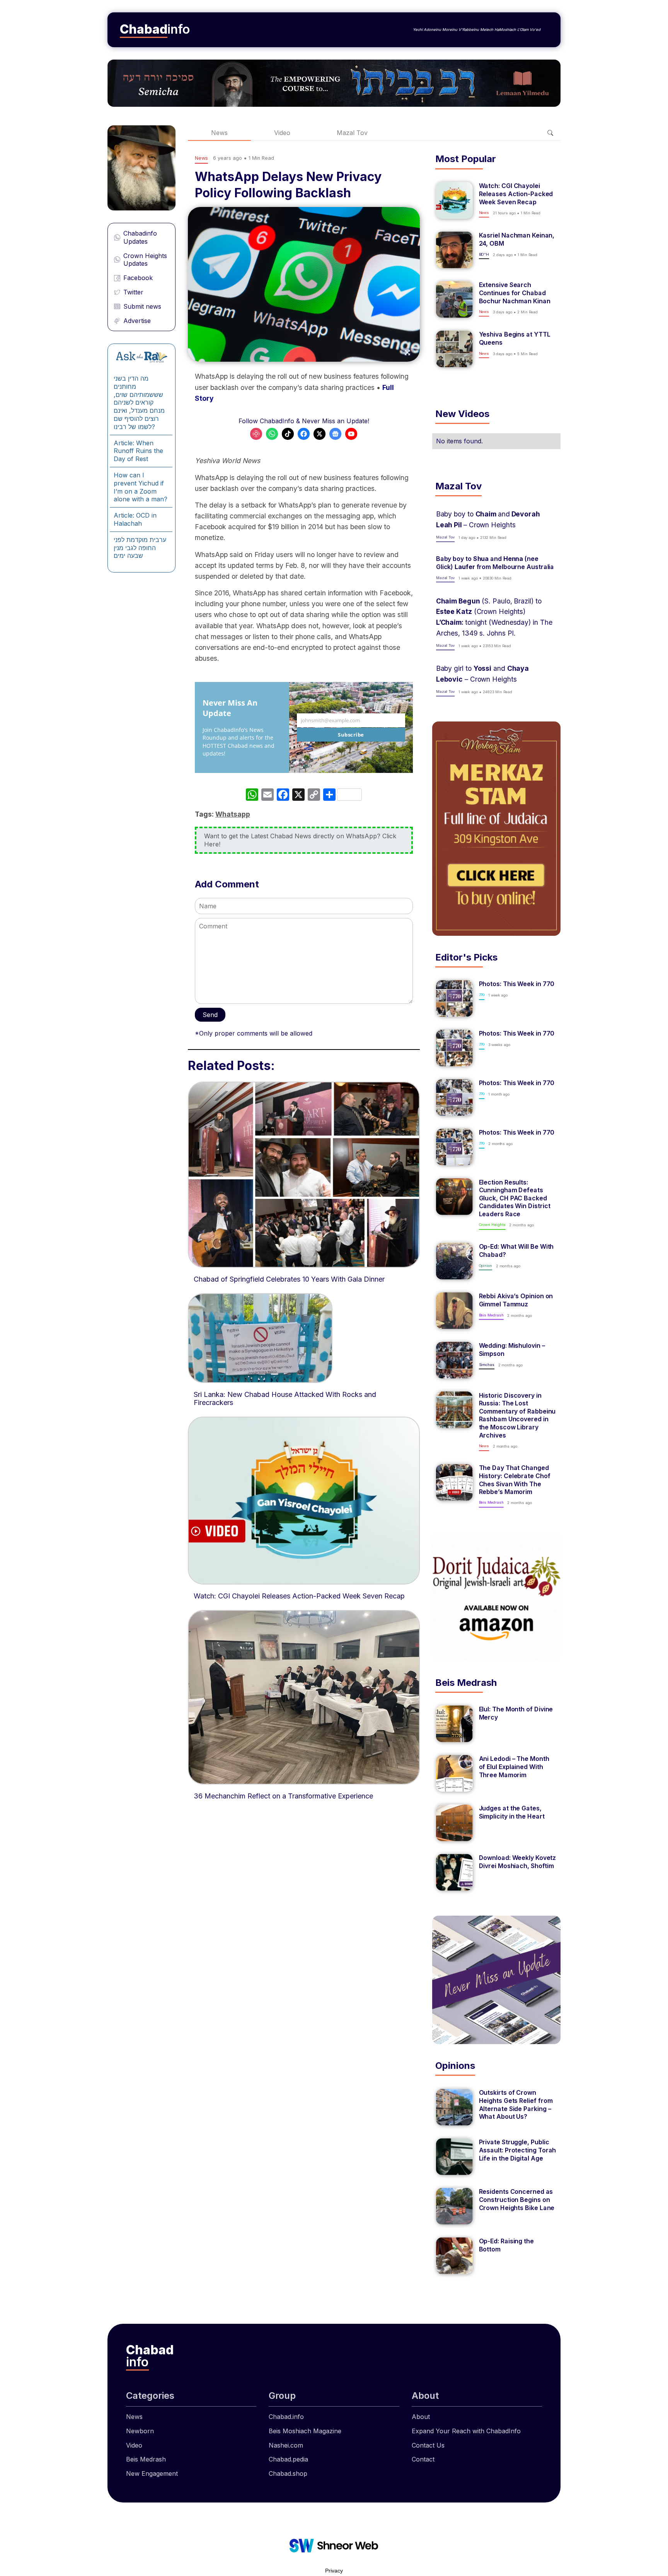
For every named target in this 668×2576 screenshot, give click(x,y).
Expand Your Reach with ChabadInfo (466, 2431)
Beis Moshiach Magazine (305, 2431)
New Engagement (152, 2473)
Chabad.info (286, 2417)
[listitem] (496, 200)
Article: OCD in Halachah (135, 519)
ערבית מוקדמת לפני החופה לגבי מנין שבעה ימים (140, 548)
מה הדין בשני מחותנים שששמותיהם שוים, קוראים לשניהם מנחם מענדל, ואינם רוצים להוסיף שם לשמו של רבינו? (139, 403)
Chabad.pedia (288, 2459)
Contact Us (428, 2445)
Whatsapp (233, 814)
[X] (298, 796)
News (219, 133)
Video (282, 133)
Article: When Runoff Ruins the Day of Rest (138, 451)
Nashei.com (286, 2445)
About (421, 2417)
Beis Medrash (146, 2459)
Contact (423, 2459)
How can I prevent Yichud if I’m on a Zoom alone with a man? (141, 487)
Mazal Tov (352, 133)
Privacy (334, 2571)
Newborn (140, 2431)
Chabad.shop (288, 2473)
